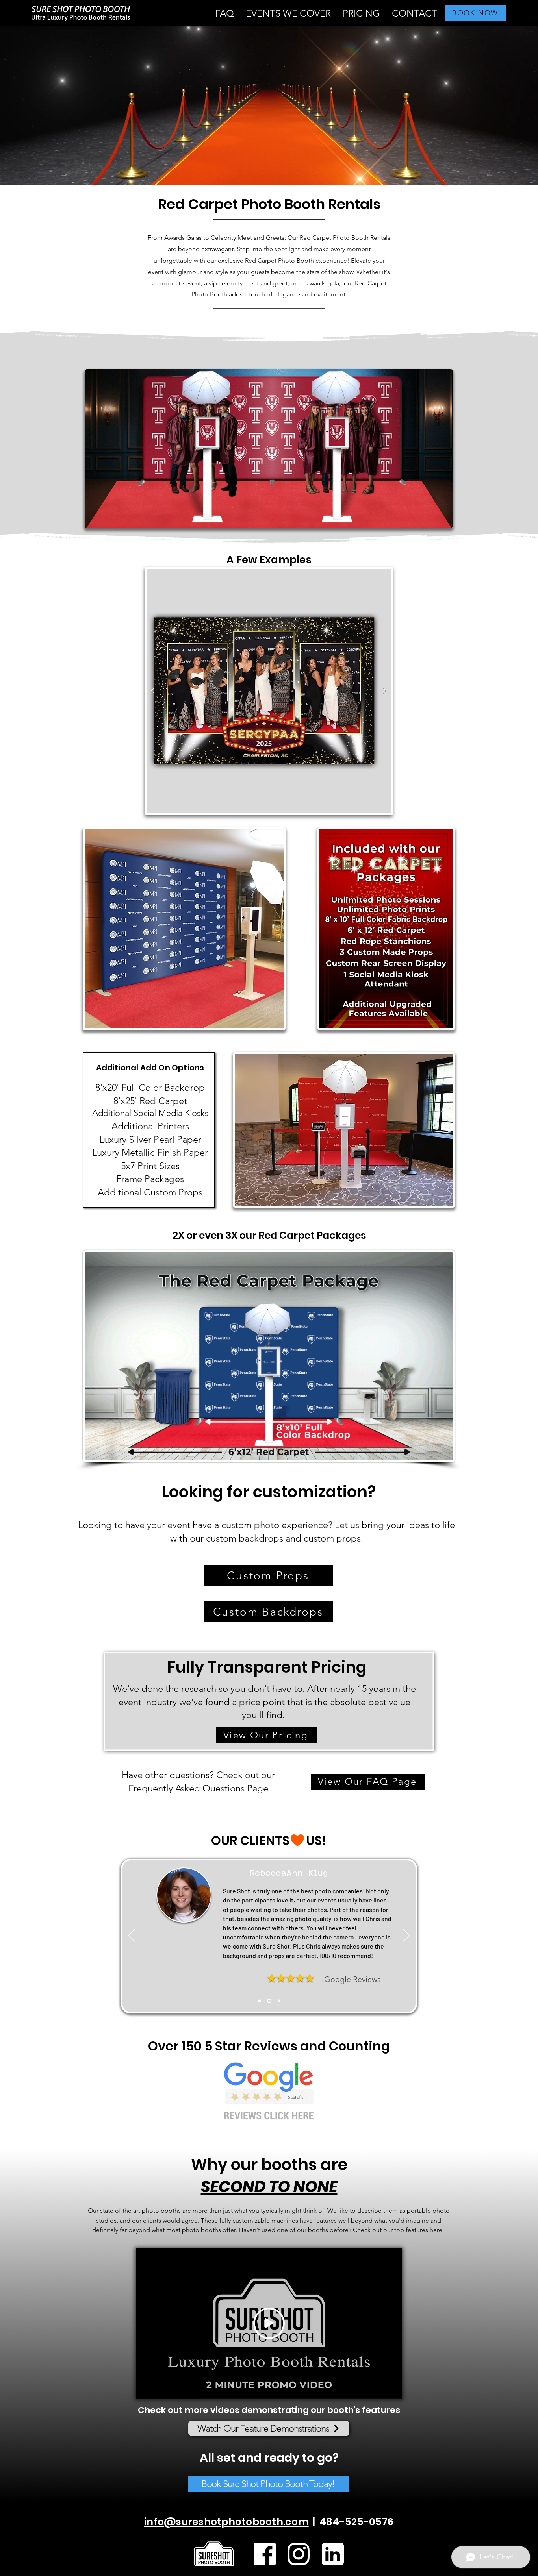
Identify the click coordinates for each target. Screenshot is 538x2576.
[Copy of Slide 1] (269, 2001)
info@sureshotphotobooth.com (226, 2522)
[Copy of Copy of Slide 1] (279, 2001)
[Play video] (269, 2323)
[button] (288, 13)
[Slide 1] (259, 2001)
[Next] (406, 1936)
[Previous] (132, 1936)
